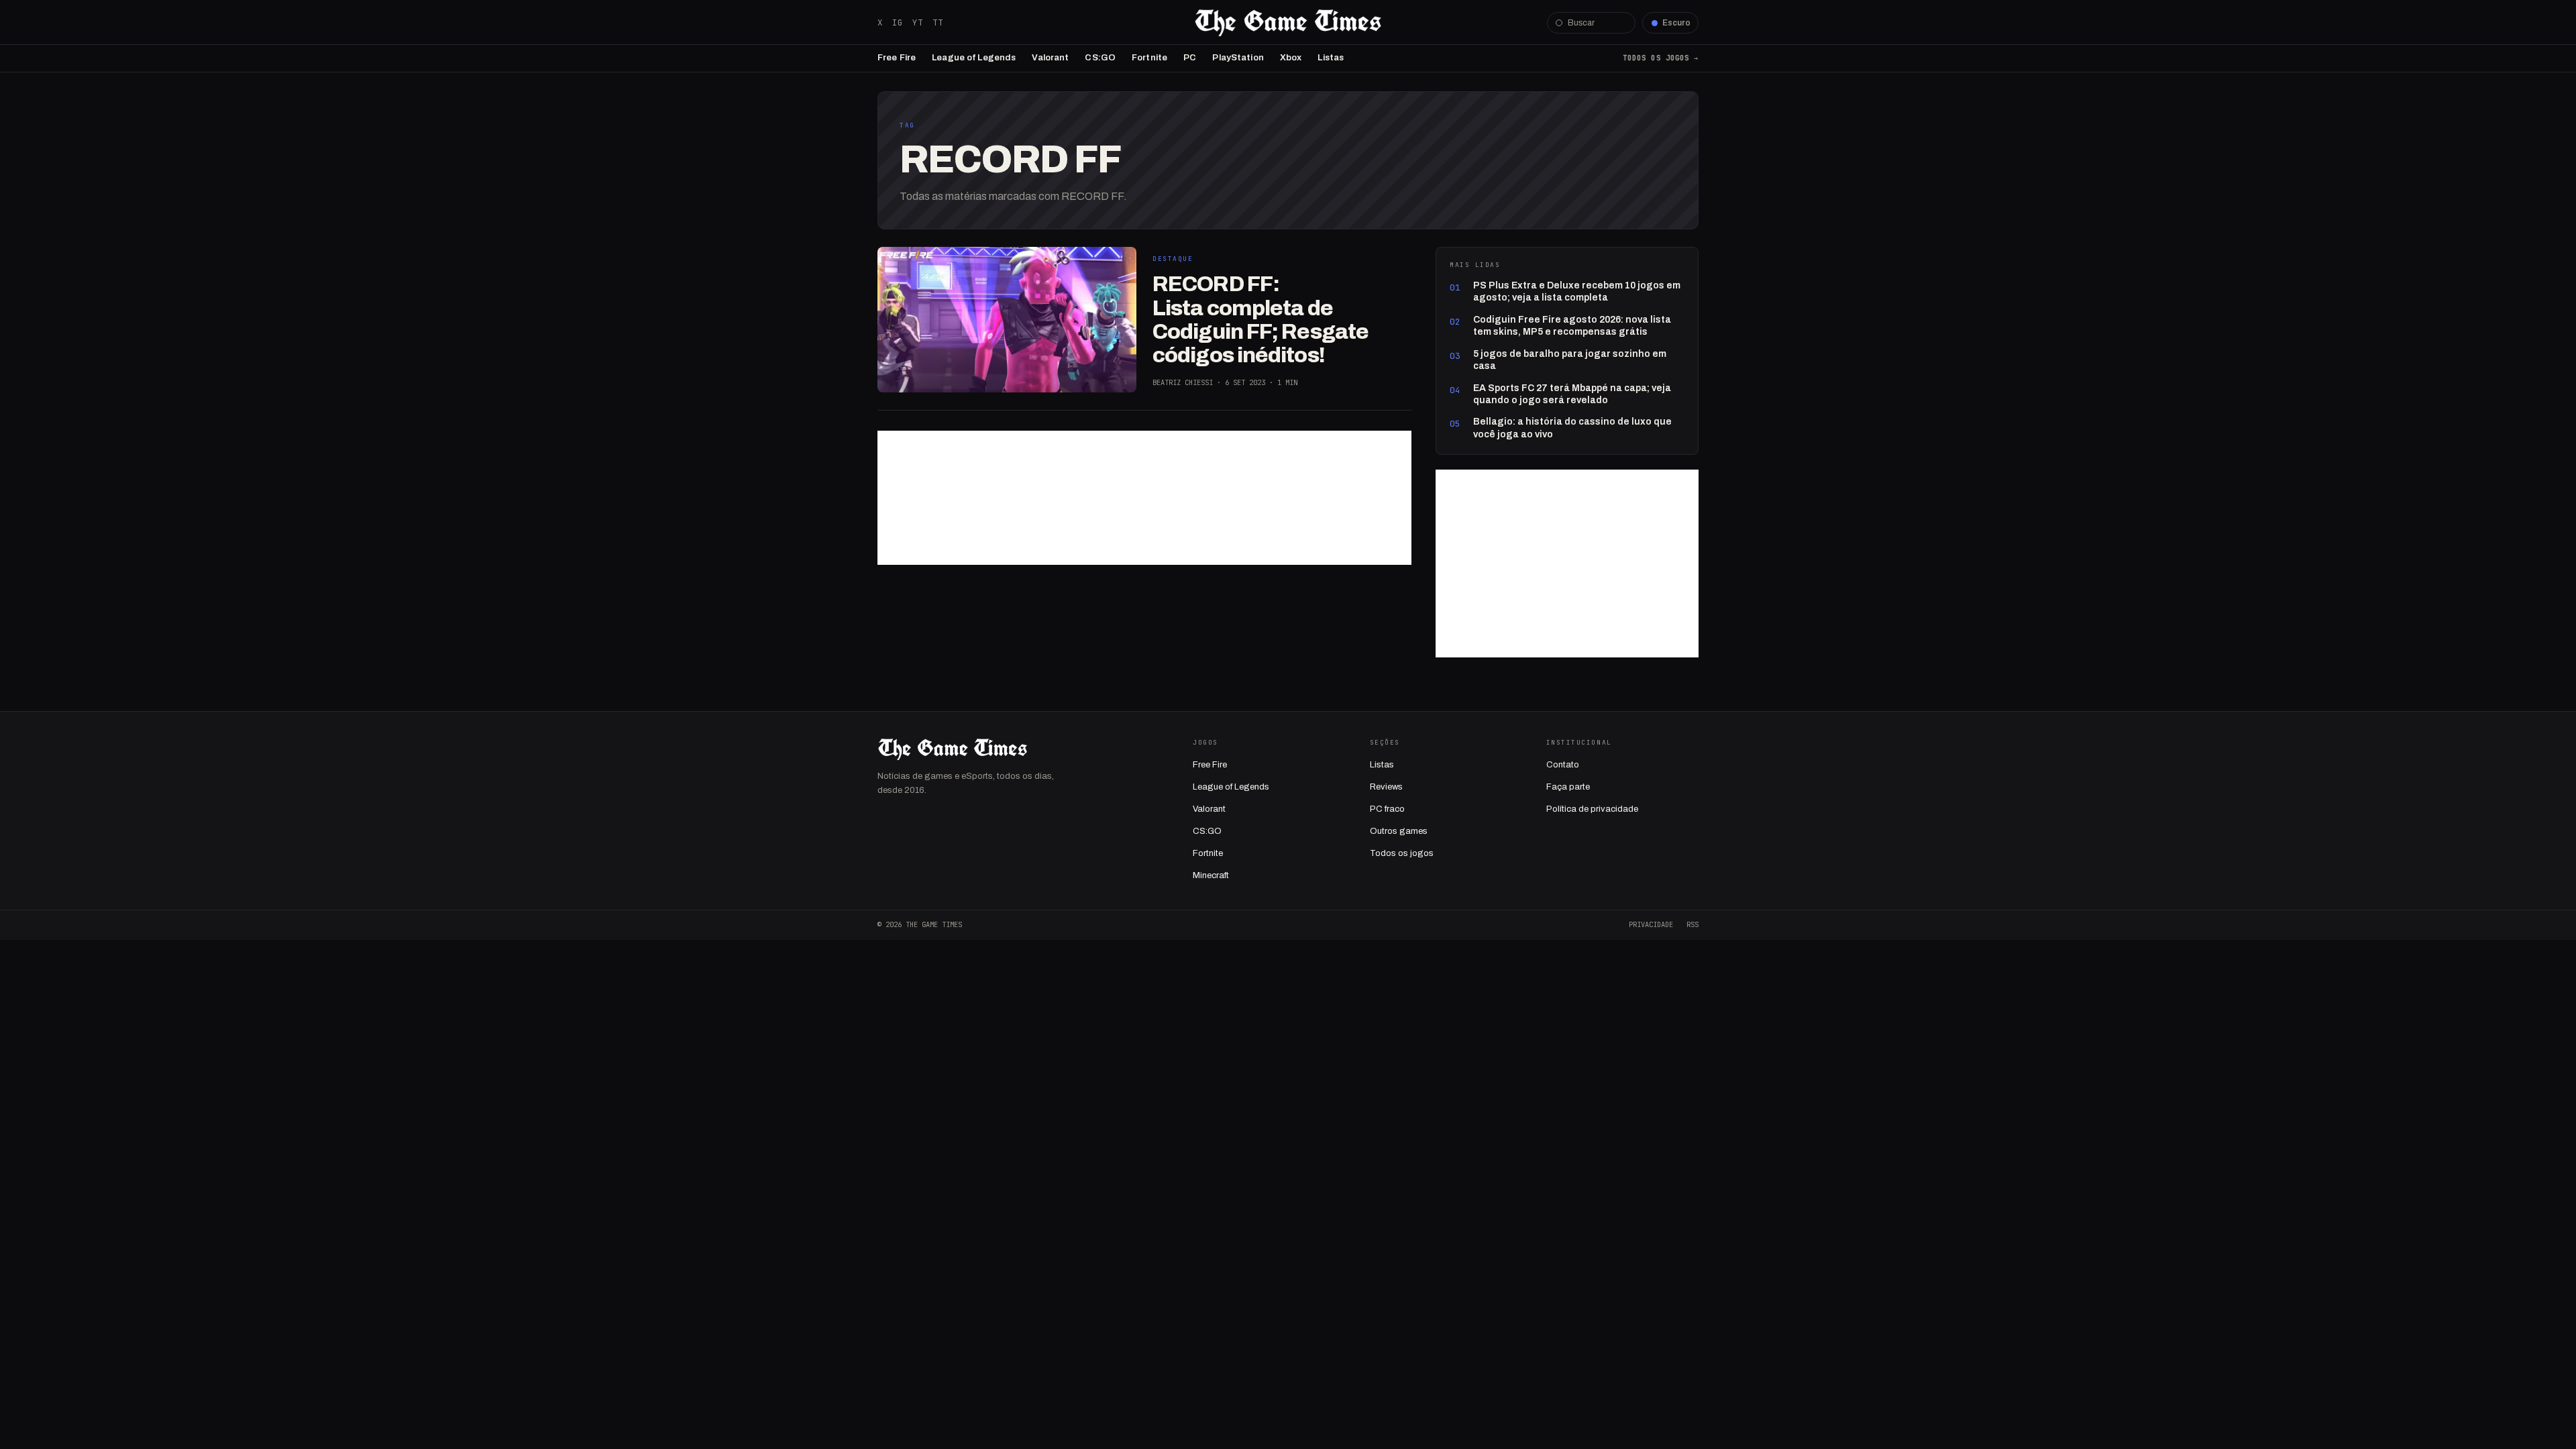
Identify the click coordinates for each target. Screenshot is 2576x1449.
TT (938, 22)
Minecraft (1211, 875)
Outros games (1399, 831)
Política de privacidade (1592, 809)
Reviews (1386, 787)
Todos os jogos (1402, 853)
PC (1190, 58)
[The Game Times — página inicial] (1288, 23)
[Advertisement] (1144, 498)
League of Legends (974, 58)
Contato (1563, 765)
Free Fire (897, 58)
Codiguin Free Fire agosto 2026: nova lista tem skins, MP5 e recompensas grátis (1572, 326)
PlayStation (1238, 58)
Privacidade (1651, 924)
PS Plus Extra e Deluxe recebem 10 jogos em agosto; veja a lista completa (1577, 291)
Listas (1331, 58)
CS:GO (1100, 58)
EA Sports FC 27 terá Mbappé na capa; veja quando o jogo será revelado (1572, 394)
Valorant (1050, 58)
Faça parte (1568, 787)
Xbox (1291, 58)
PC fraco (1387, 809)
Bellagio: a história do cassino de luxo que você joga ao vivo (1572, 428)
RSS (1693, 924)
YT (918, 22)
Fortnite (1149, 58)
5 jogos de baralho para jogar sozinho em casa (1570, 360)
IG (898, 22)
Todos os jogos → (1661, 58)
